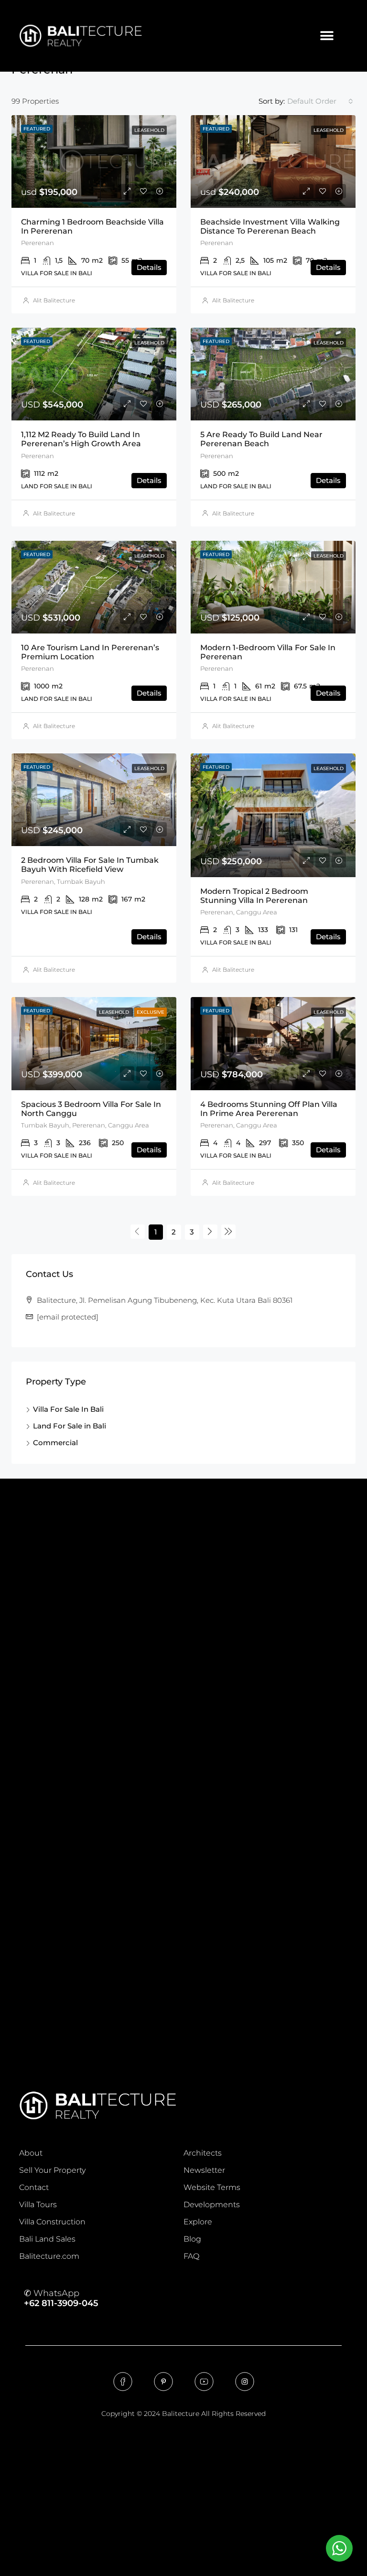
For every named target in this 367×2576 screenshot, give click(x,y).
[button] (327, 36)
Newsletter (204, 2170)
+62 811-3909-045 (61, 2303)
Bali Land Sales (47, 2239)
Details (149, 267)
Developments (212, 2205)
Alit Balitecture (54, 300)
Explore (198, 2222)
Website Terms (212, 2187)
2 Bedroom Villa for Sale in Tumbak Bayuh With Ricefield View (90, 865)
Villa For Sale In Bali (68, 1409)
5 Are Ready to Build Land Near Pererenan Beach (261, 439)
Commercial (55, 1443)
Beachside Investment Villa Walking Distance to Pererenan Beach (270, 226)
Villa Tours (38, 2205)
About (31, 2153)
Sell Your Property (52, 2170)
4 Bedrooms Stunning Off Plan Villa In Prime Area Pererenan (269, 1109)
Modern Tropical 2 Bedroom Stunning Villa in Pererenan (254, 896)
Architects (203, 2153)
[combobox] (320, 101)
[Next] (210, 1232)
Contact (34, 2187)
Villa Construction (52, 2222)
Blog (192, 2239)
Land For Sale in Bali (70, 1426)
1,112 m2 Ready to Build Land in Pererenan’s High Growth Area (81, 439)
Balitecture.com (49, 2256)
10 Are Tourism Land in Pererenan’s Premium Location (90, 652)
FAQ (191, 2256)
